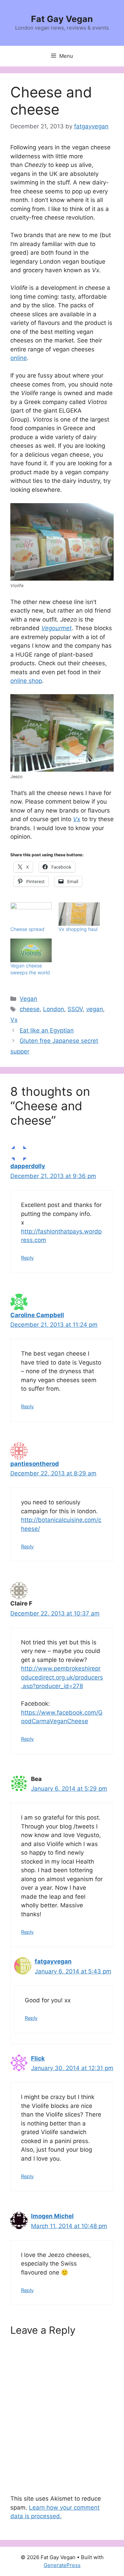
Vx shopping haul (78, 929)
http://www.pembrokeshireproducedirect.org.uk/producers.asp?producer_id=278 (62, 1677)
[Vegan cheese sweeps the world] (31, 950)
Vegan (28, 999)
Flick (38, 2058)
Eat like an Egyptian (47, 1030)
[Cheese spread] (31, 914)
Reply (27, 1258)
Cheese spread (27, 929)
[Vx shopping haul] (79, 914)
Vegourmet (56, 628)
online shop (26, 681)
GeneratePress (62, 2565)
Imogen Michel (52, 2216)
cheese (30, 1009)
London (54, 1009)
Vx (77, 819)
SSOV (75, 1009)
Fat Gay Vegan (62, 19)
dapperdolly (28, 1166)
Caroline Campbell (37, 1315)
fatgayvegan (53, 1961)
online (19, 358)
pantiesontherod (35, 1464)
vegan (95, 1009)
